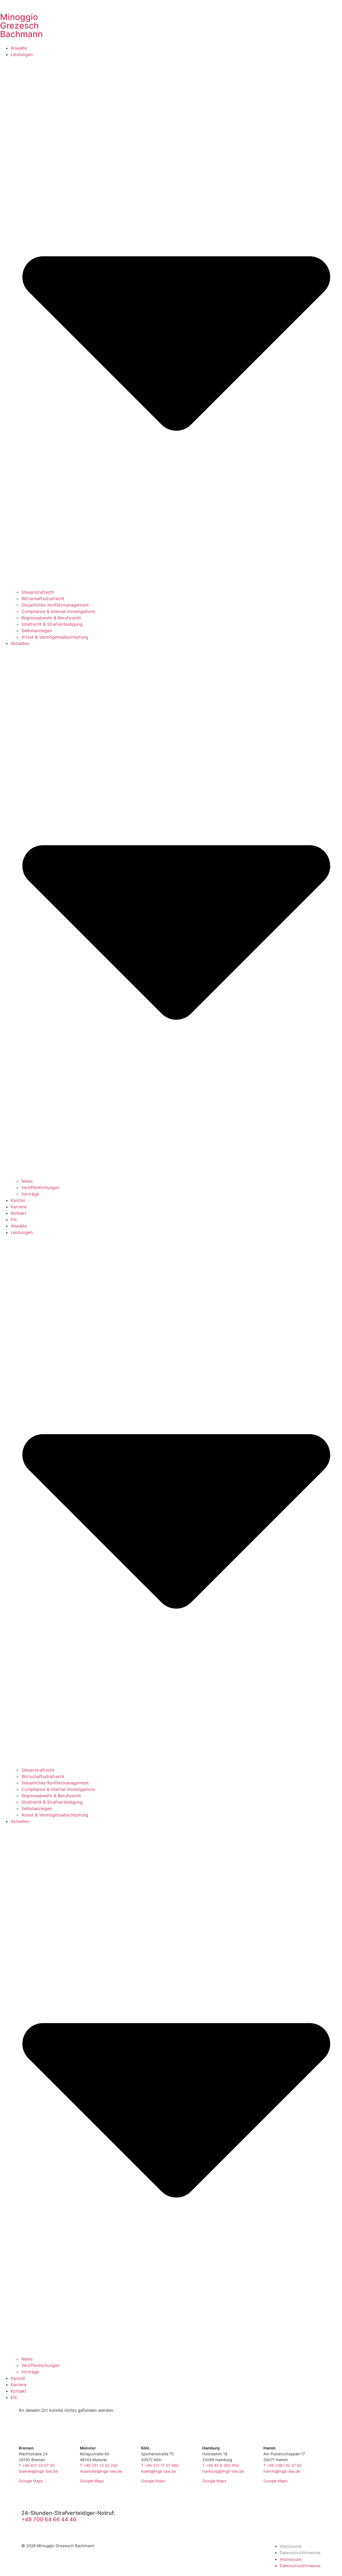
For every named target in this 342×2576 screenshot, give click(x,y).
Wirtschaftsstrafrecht (43, 599)
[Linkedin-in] (317, 2512)
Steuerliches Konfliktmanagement (55, 605)
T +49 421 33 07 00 (37, 2465)
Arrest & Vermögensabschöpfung (55, 637)
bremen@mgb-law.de (38, 2471)
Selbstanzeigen (37, 631)
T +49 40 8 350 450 (221, 2465)
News (27, 1181)
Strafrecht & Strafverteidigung (52, 624)
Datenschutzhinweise (300, 2553)
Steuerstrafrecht (38, 592)
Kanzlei (18, 1200)
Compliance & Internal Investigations (58, 611)
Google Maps (31, 2481)
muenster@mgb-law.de (101, 2471)
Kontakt (18, 1213)
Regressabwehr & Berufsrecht (51, 618)
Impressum (290, 2546)
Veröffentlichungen (40, 1187)
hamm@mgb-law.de (282, 2471)
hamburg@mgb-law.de (223, 2471)
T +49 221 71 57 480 (160, 2465)
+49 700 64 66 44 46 (49, 2519)
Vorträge (30, 1194)
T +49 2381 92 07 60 (283, 2465)
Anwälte (19, 48)
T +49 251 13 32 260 (99, 2465)
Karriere (19, 1207)
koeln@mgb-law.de (158, 2471)
